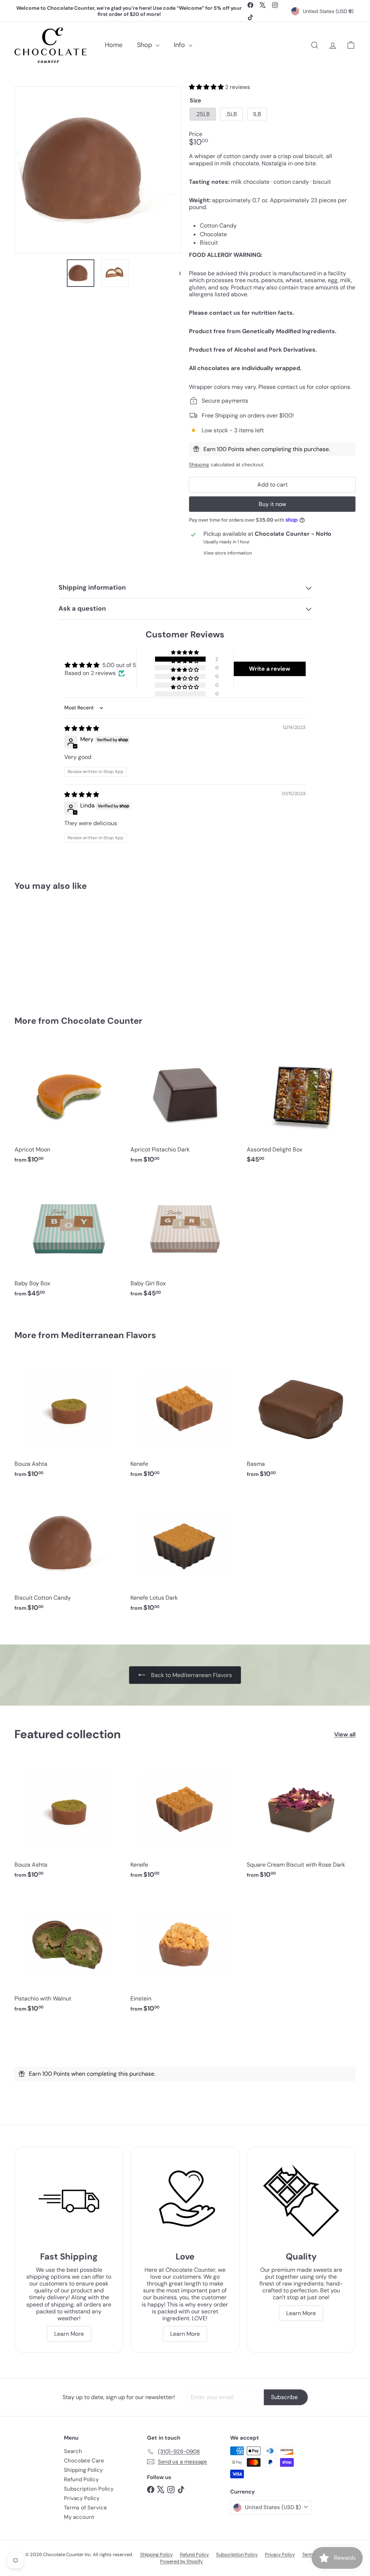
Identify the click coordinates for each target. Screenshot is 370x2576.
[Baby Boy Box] (69, 1240)
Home (114, 45)
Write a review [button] (270, 669)
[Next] (177, 273)
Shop (145, 45)
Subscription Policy (89, 2489)
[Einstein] (185, 1955)
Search (73, 2451)
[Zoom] (98, 170)
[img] (82, 728)
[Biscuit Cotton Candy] (40, 948)
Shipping (199, 465)
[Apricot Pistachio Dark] (185, 1106)
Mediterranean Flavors (109, 1335)
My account (79, 2517)
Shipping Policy (83, 2470)
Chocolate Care (84, 2461)
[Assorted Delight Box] (301, 1106)
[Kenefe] (185, 1420)
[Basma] (301, 1420)
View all (345, 1734)
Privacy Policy (82, 2498)
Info (180, 45)
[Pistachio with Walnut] (69, 1955)
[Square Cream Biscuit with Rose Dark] (301, 1821)
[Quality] (301, 2201)
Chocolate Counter (102, 1021)
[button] (207, 87)
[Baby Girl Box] (185, 1240)
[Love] (185, 2201)
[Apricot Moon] (69, 1106)
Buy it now (272, 504)
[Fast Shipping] (69, 2201)
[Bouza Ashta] (69, 1420)
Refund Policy (81, 2479)
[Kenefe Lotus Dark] (185, 1554)
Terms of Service (85, 2508)
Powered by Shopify (181, 2561)
